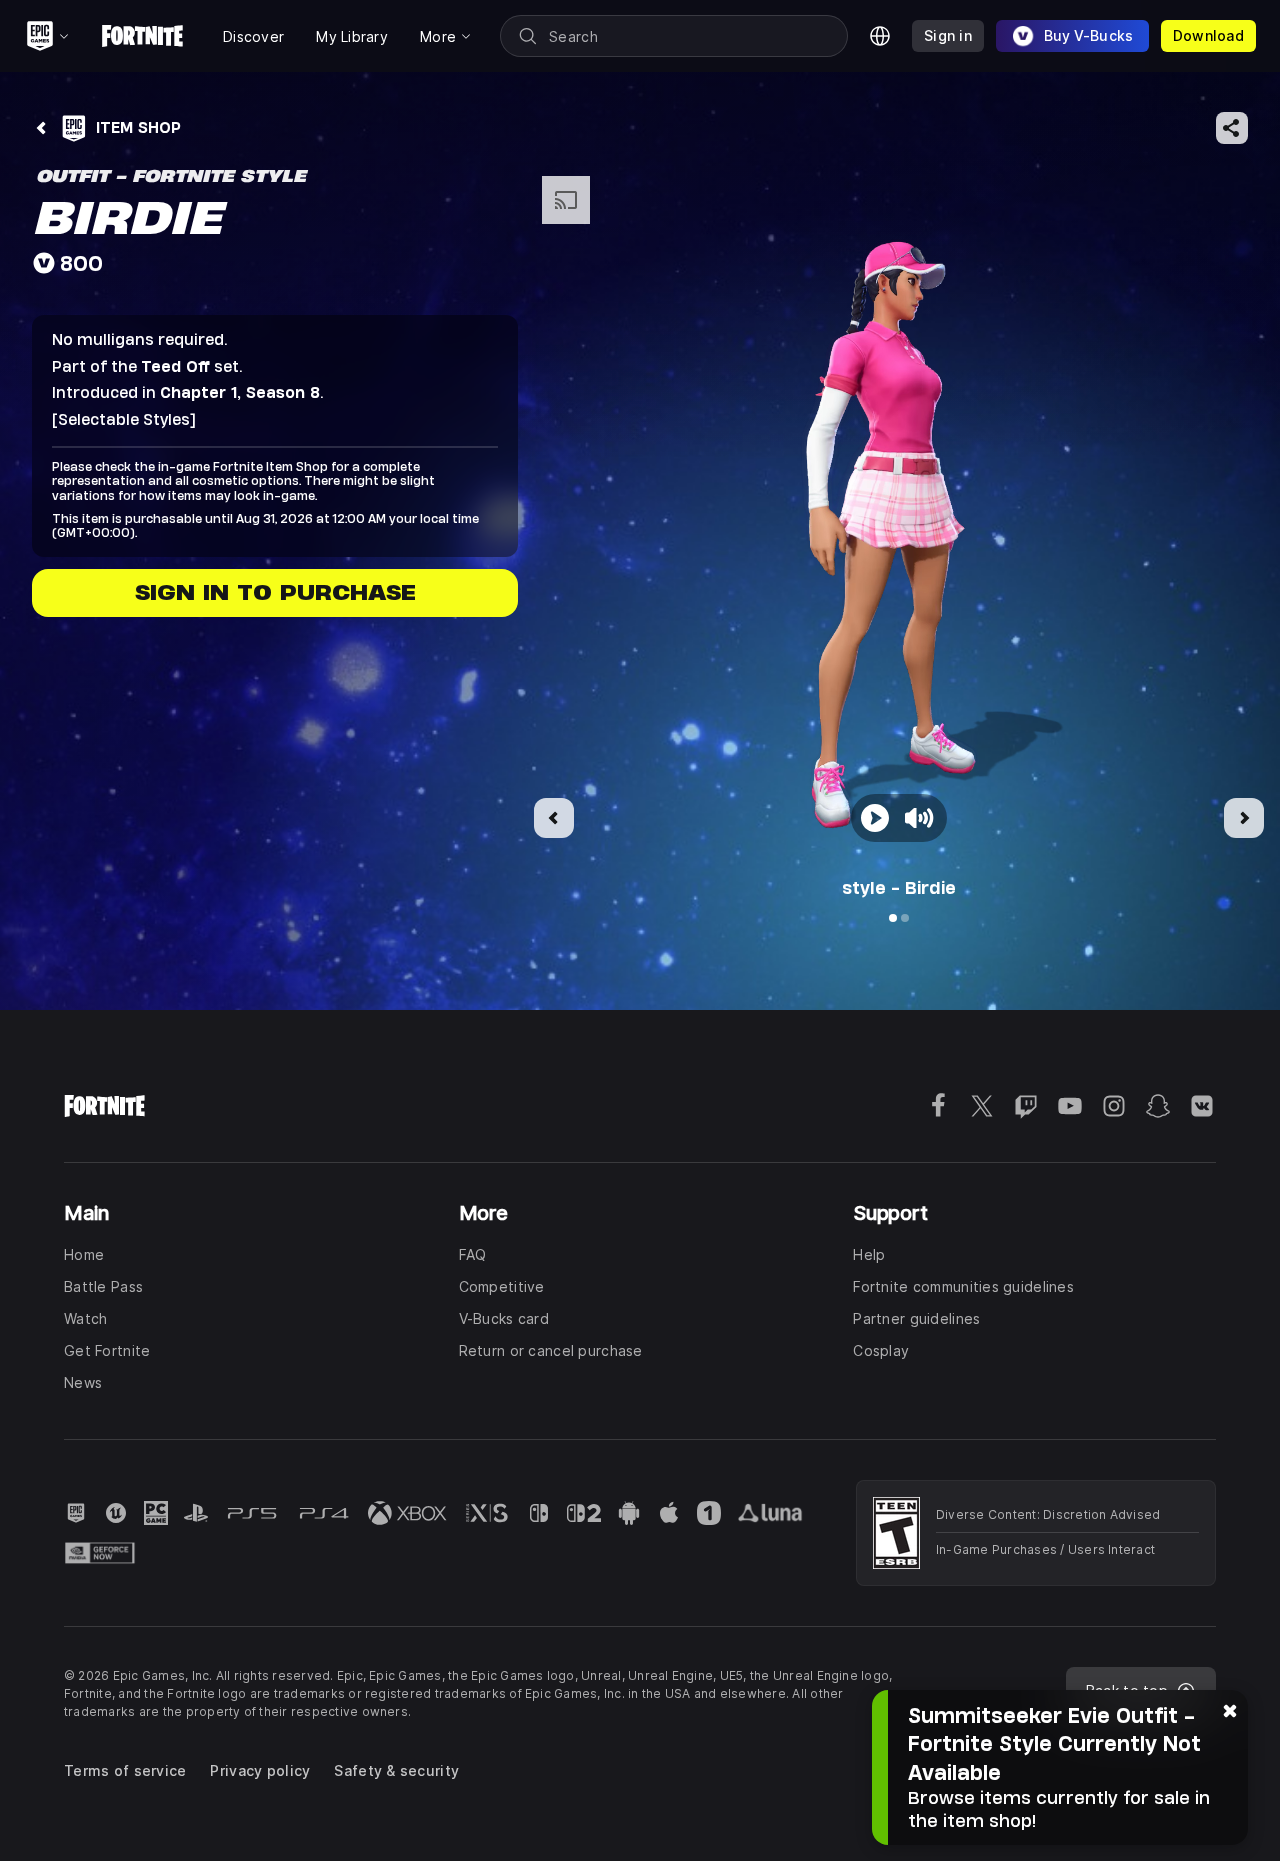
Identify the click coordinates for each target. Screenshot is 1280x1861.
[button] (899, 533)
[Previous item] (554, 818)
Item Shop (138, 127)
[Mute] (917, 818)
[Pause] (875, 818)
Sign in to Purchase (275, 592)
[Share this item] (1232, 128)
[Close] (1230, 1710)
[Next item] (1244, 818)
